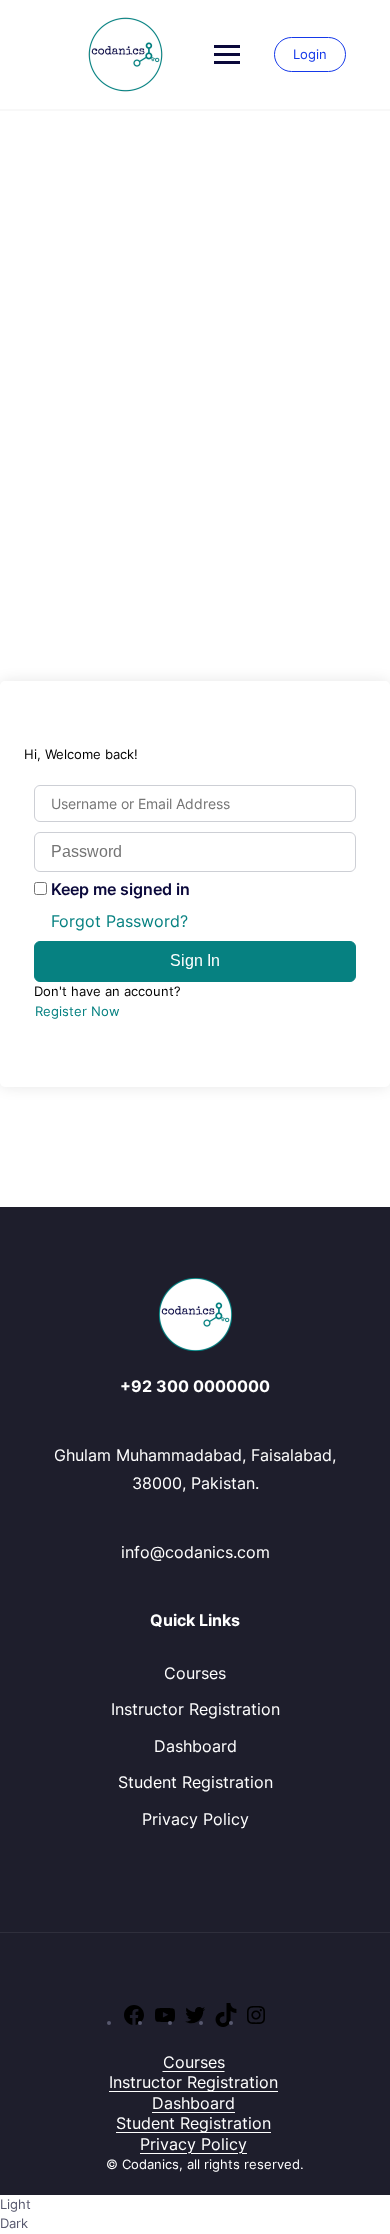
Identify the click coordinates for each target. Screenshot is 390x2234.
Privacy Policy (195, 1819)
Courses (195, 1673)
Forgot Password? (119, 921)
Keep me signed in (120, 889)
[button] (195, 2214)
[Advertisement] (195, 316)
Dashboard (195, 1746)
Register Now (77, 1011)
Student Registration (195, 1782)
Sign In (195, 960)
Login (310, 54)
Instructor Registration (195, 1709)
